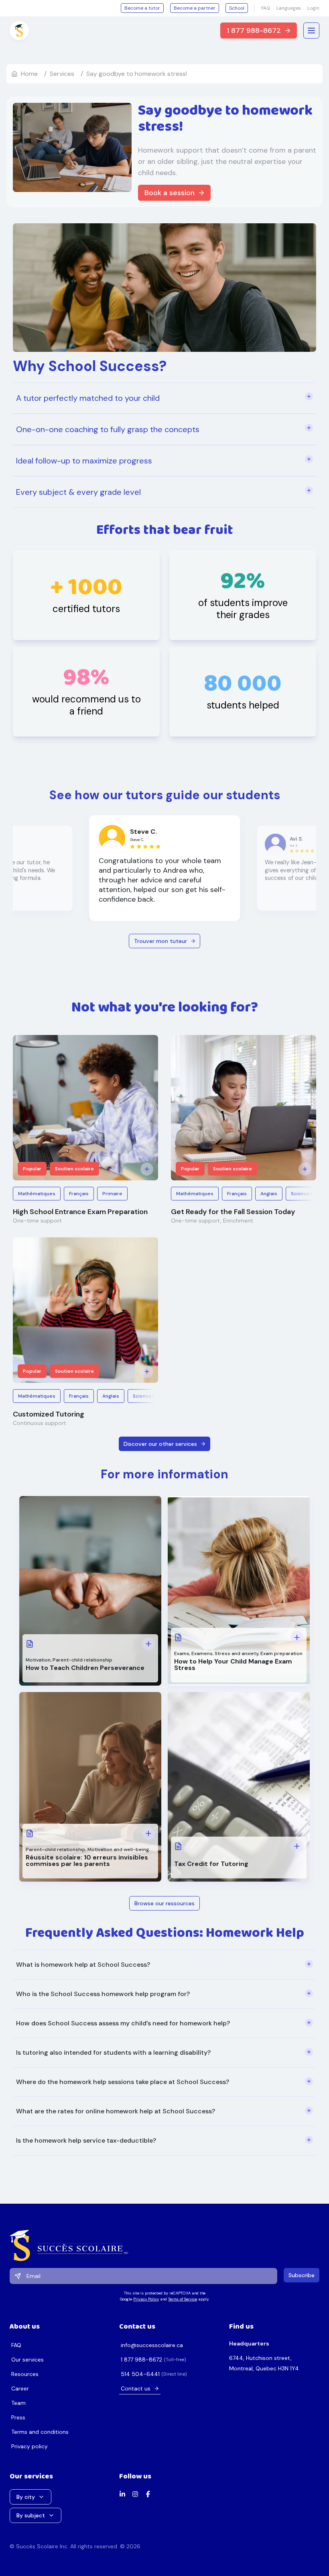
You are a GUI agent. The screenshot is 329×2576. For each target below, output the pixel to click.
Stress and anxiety (237, 1653)
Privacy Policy (146, 2299)
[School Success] (164, 2245)
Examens (202, 1653)
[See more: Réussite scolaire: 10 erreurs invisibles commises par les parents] (148, 1833)
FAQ (266, 8)
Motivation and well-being (118, 1849)
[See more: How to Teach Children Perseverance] (148, 1644)
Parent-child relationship (82, 1660)
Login (313, 8)
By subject (31, 2515)
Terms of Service (183, 2299)
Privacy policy (29, 2446)
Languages (289, 8)
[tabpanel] (164, 2053)
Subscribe (302, 2275)
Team (18, 2403)
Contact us (136, 2388)
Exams (182, 1653)
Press (18, 2417)
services (62, 74)
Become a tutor (142, 8)
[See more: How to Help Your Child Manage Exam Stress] (297, 1637)
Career (20, 2388)
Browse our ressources (164, 1903)
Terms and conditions (40, 2432)
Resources (25, 2374)
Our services (27, 2360)
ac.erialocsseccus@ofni (152, 2345)
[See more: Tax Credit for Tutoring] (297, 1846)
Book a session (170, 193)
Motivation (38, 1660)
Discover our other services (160, 1444)
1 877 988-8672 (254, 31)
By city (26, 2497)
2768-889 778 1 (141, 2360)
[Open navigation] (311, 31)
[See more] (147, 1169)
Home (29, 74)
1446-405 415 (140, 2374)
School (237, 8)
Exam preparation (281, 1653)
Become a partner (195, 8)
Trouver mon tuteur (160, 941)
